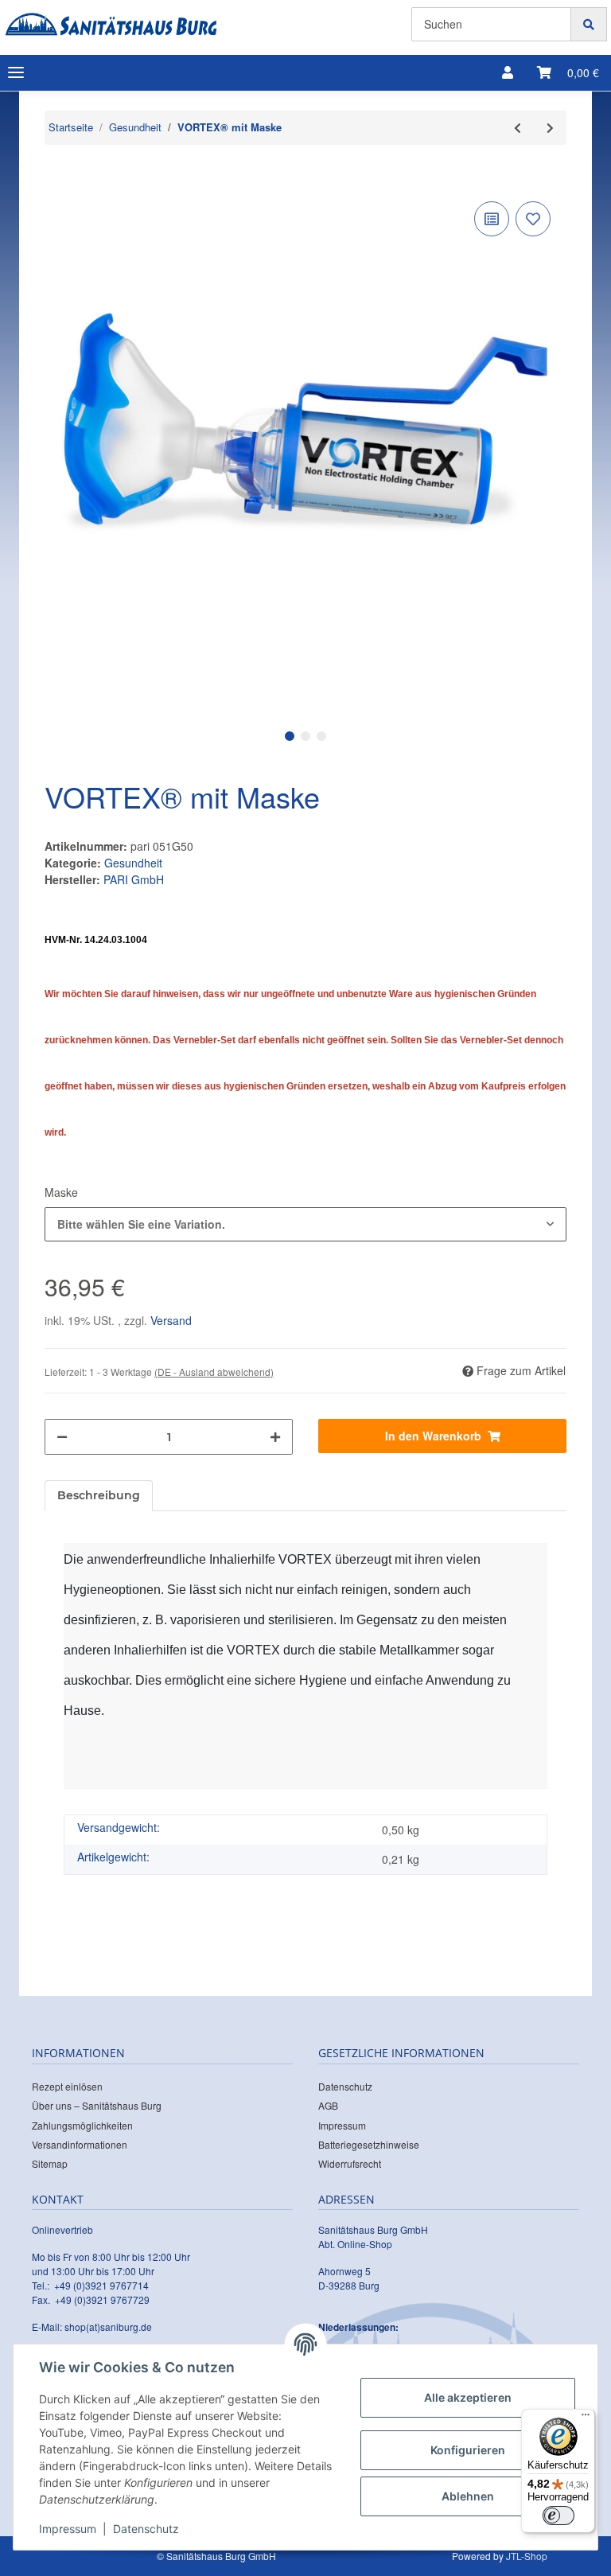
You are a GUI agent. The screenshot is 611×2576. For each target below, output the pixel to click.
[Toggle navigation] (16, 73)
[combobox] (305, 1224)
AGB (328, 2105)
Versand (171, 1320)
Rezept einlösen (67, 2086)
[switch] (558, 2516)
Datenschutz (345, 2086)
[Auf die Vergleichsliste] (492, 219)
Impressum (342, 2125)
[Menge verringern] (62, 1437)
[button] (508, 72)
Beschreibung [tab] (99, 1495)
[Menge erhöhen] (275, 1437)
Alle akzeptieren (468, 2397)
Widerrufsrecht (350, 2163)
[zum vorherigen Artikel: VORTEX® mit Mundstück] (518, 128)
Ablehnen (468, 2496)
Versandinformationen (80, 2144)
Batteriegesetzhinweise (369, 2144)
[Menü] (586, 2418)
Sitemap (50, 2163)
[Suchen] (589, 24)
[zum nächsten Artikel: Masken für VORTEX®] (550, 128)
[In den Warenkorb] (57, 173)
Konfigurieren (468, 2450)
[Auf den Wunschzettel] (533, 219)
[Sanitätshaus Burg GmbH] (111, 24)
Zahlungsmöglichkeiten (82, 2125)
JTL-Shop (527, 2556)
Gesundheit (133, 863)
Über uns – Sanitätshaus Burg (97, 2105)
